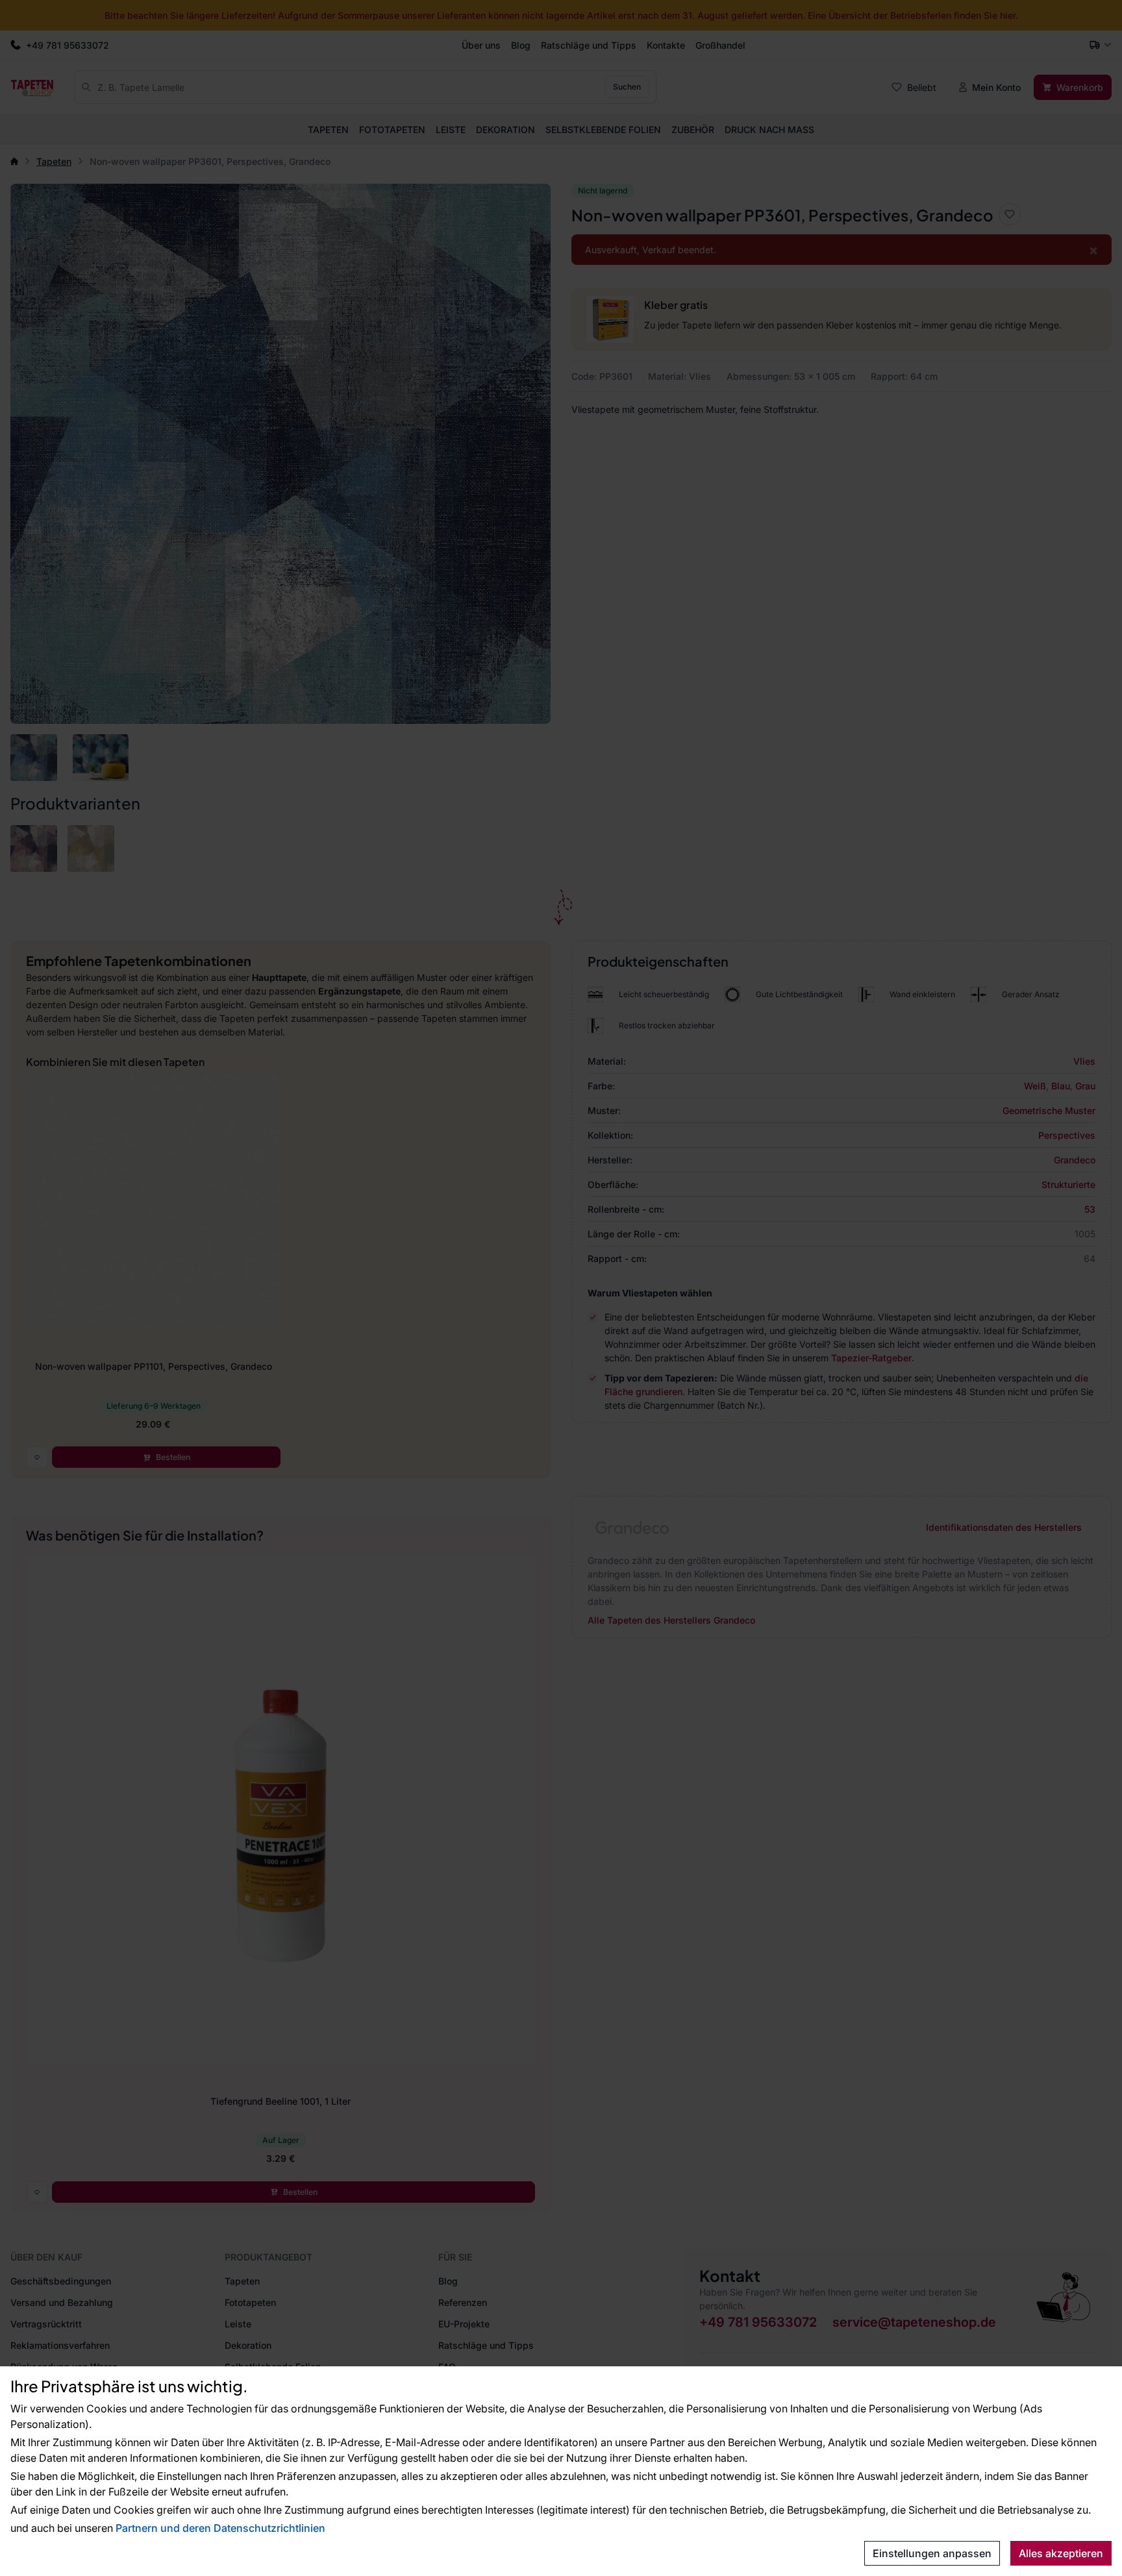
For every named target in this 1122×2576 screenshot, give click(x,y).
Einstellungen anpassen (932, 2553)
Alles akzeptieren (1061, 2553)
